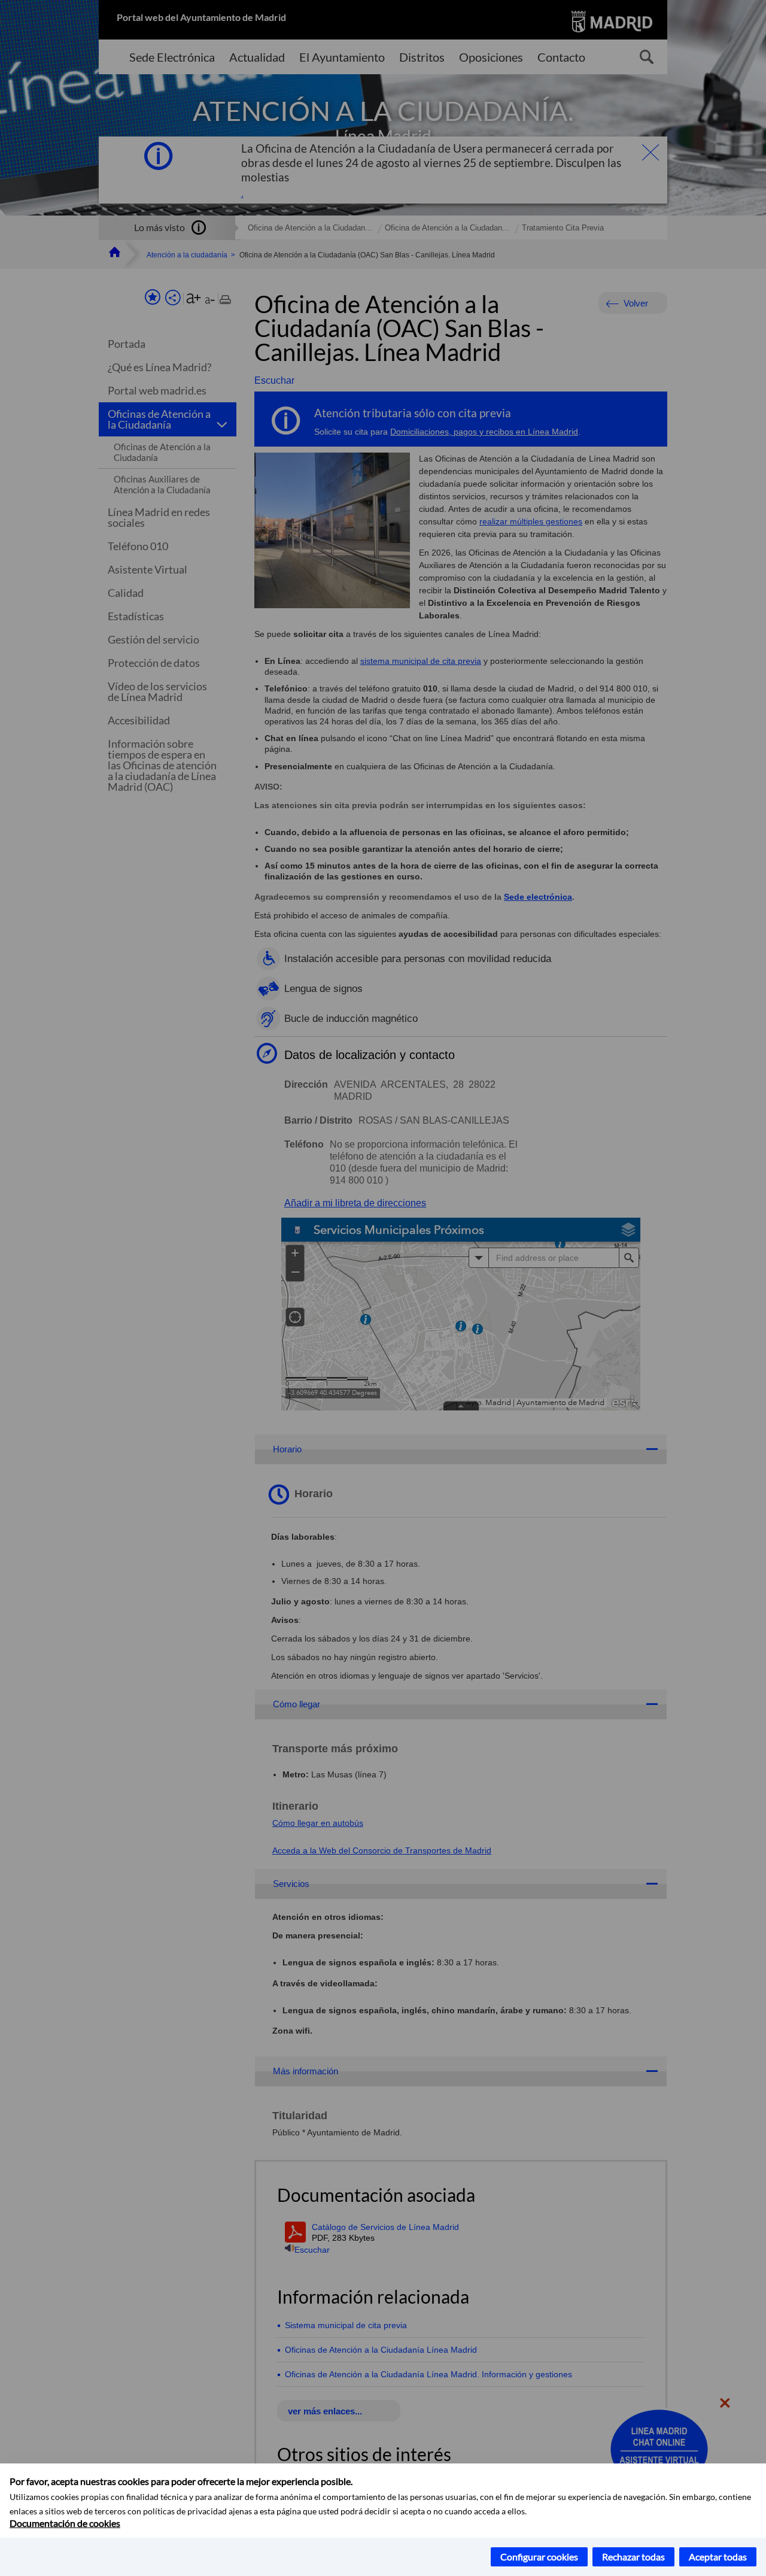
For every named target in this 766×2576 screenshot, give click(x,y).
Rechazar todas (633, 2557)
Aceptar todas (718, 2557)
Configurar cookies (539, 2557)
